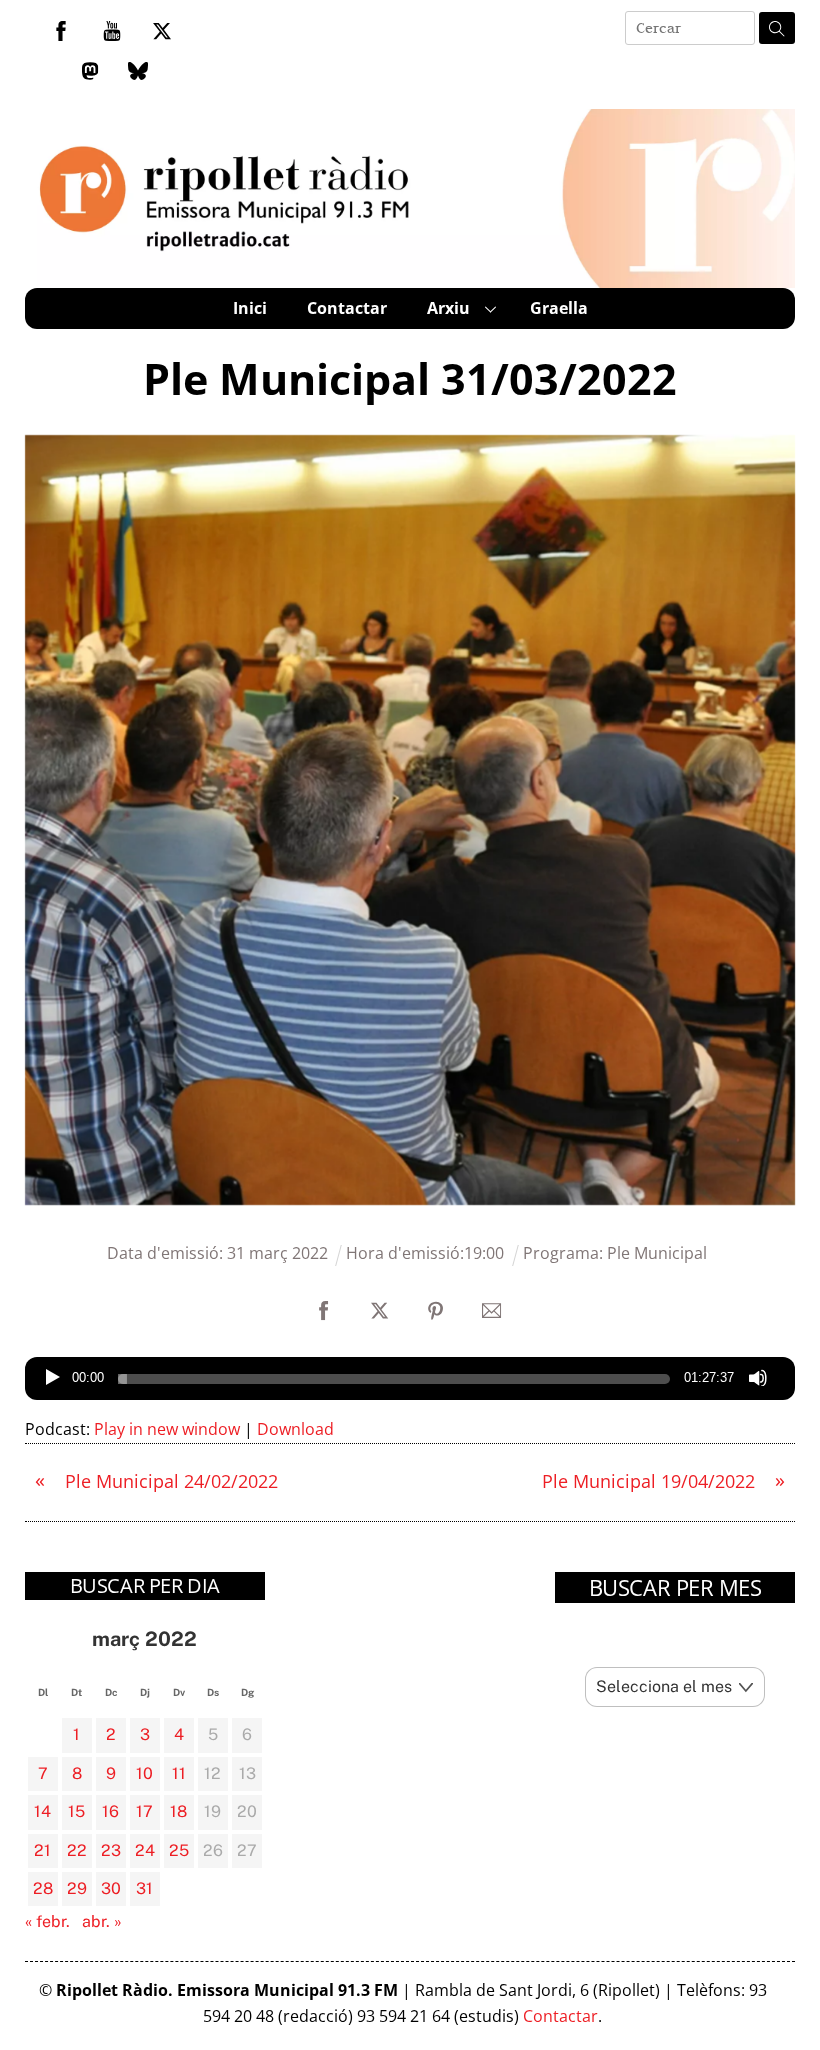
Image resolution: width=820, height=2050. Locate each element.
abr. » (102, 1921)
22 (77, 1850)
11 (179, 1773)
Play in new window (167, 1429)
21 (42, 1850)
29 (77, 1888)
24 (145, 1850)
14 (42, 1811)
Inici (250, 308)
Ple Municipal (657, 1253)
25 (179, 1850)
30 (111, 1888)
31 (144, 1888)
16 (110, 1811)
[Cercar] (777, 28)
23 (111, 1850)
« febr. (47, 1921)
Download (295, 1429)
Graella (559, 308)
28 (43, 1888)
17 (144, 1811)
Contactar (347, 308)
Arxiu (448, 308)
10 (144, 1773)
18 (178, 1811)
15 (76, 1811)
